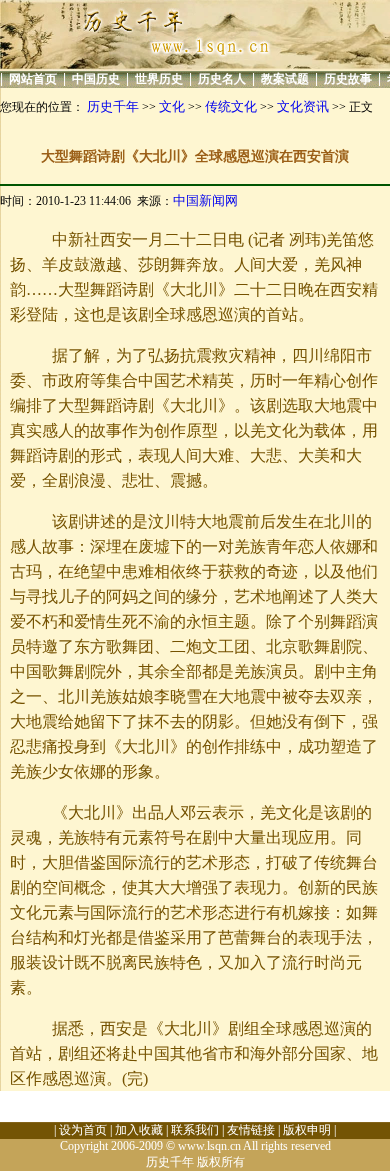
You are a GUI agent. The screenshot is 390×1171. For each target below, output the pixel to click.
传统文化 (231, 106)
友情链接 (251, 1130)
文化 (172, 106)
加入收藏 (139, 1130)
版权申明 (307, 1130)
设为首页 (83, 1130)
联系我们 (195, 1130)
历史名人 (222, 79)
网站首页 (33, 79)
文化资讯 (303, 106)
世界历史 (159, 79)
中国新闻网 (205, 200)
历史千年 (113, 106)
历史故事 (348, 79)
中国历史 (96, 79)
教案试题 (285, 79)
